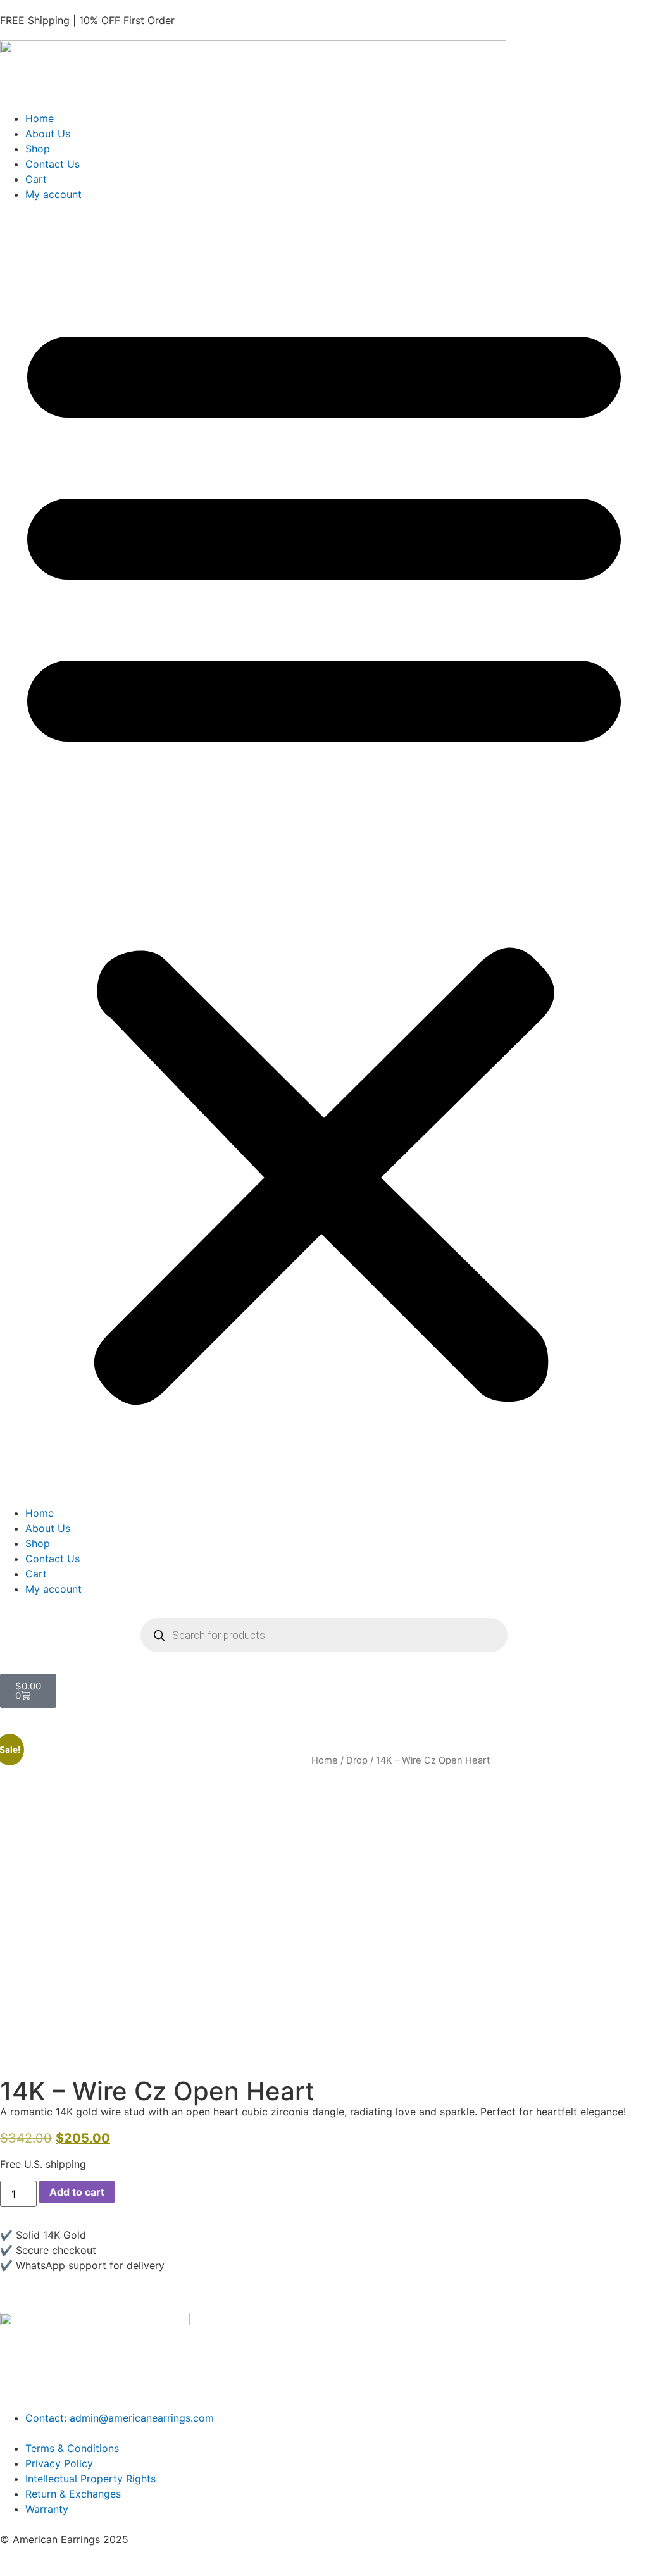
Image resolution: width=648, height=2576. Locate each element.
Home (40, 118)
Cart (36, 179)
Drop (357, 1760)
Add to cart (77, 2192)
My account (53, 194)
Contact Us (53, 164)
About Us (48, 134)
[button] (324, 854)
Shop (38, 149)
